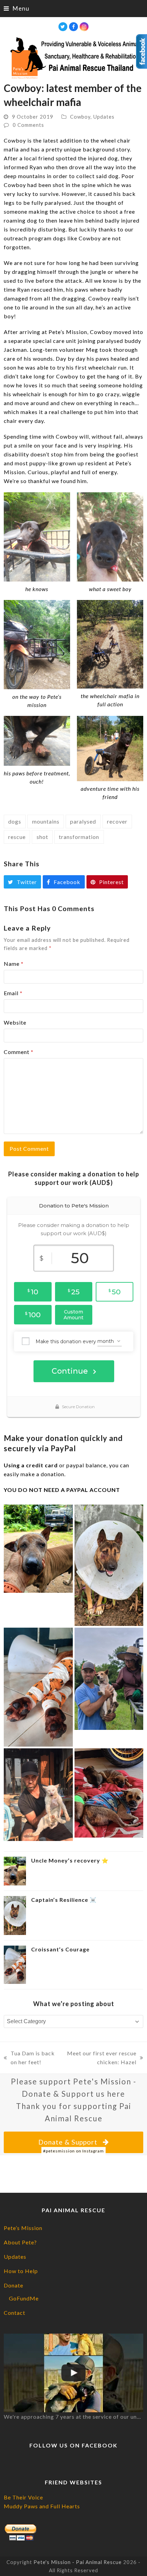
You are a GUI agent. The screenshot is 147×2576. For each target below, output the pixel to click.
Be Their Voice (23, 2497)
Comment (19, 1052)
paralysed (83, 821)
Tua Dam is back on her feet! (29, 2058)
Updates (104, 117)
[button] (17, 8)
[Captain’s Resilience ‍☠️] (109, 1565)
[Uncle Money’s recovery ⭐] (38, 1548)
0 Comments (28, 125)
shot (42, 837)
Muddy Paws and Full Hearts (42, 2506)
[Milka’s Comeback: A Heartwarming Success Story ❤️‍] (109, 1678)
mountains (46, 821)
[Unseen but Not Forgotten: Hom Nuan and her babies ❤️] (109, 1792)
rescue (17, 837)
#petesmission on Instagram (73, 2151)
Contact (15, 2313)
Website (15, 1022)
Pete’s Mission (23, 2228)
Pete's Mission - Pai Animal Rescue (78, 2562)
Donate (14, 2285)
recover (117, 821)
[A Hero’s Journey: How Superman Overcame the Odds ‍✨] (38, 1794)
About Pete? (20, 2242)
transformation (79, 837)
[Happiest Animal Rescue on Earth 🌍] (74, 2373)
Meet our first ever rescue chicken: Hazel (101, 2058)
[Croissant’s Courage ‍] (38, 1686)
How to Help (21, 2271)
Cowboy (80, 117)
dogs (15, 821)
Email (13, 993)
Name (14, 964)
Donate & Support (68, 2142)
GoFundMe (24, 2298)
